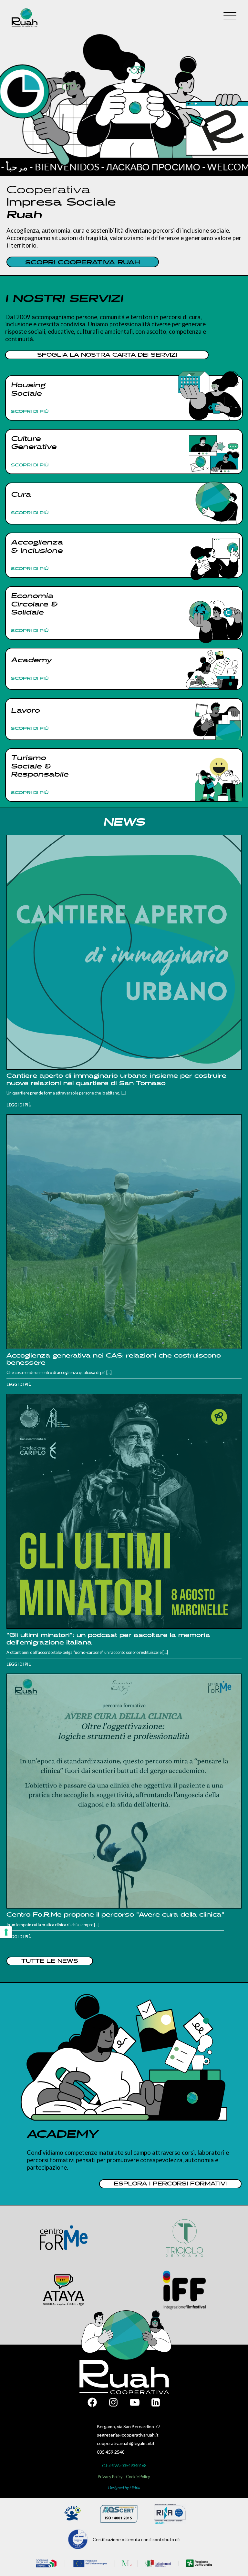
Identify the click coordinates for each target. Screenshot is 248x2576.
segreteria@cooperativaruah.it (128, 2435)
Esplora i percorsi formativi (170, 2184)
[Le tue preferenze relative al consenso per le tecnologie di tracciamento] (6, 1932)
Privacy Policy (110, 2477)
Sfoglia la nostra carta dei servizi (107, 355)
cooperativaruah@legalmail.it (126, 2443)
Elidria (135, 2488)
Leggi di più (19, 1105)
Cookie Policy (138, 2477)
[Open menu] (230, 16)
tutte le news (50, 1961)
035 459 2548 (111, 2452)
